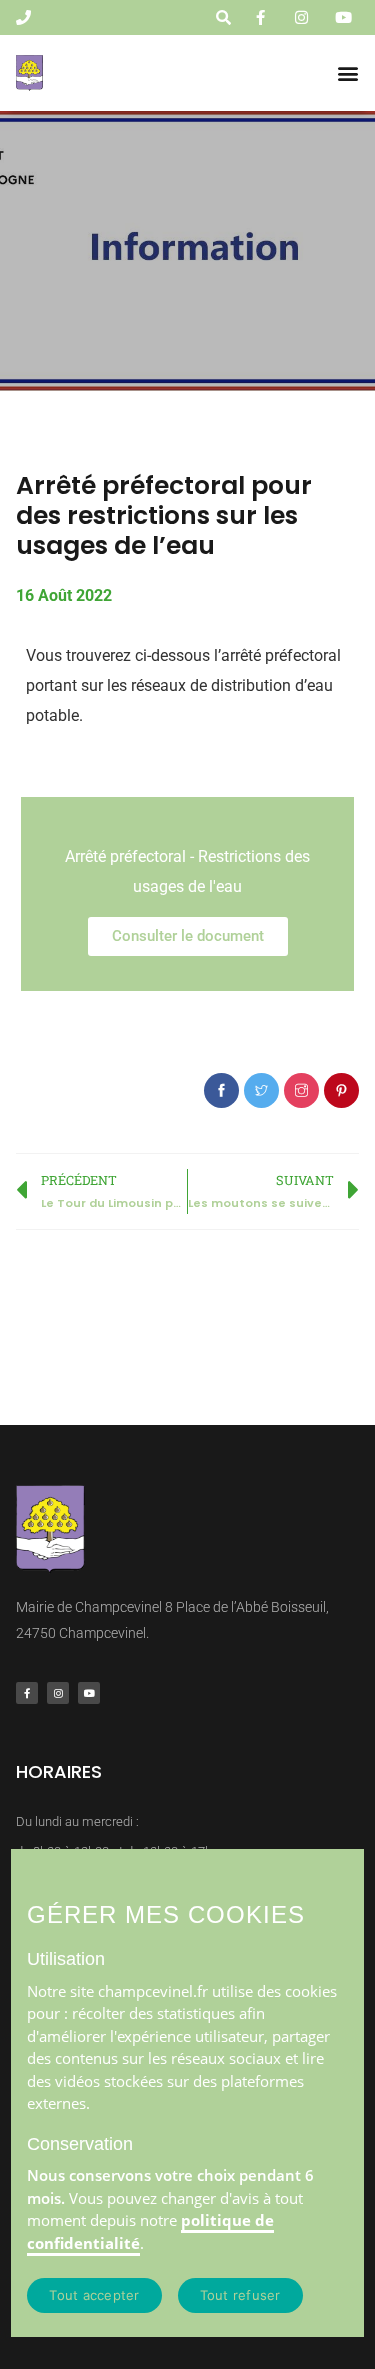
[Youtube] (89, 1693)
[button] (348, 73)
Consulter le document (188, 936)
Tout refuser (240, 2295)
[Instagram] (58, 1693)
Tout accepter (94, 2295)
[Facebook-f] (27, 1693)
